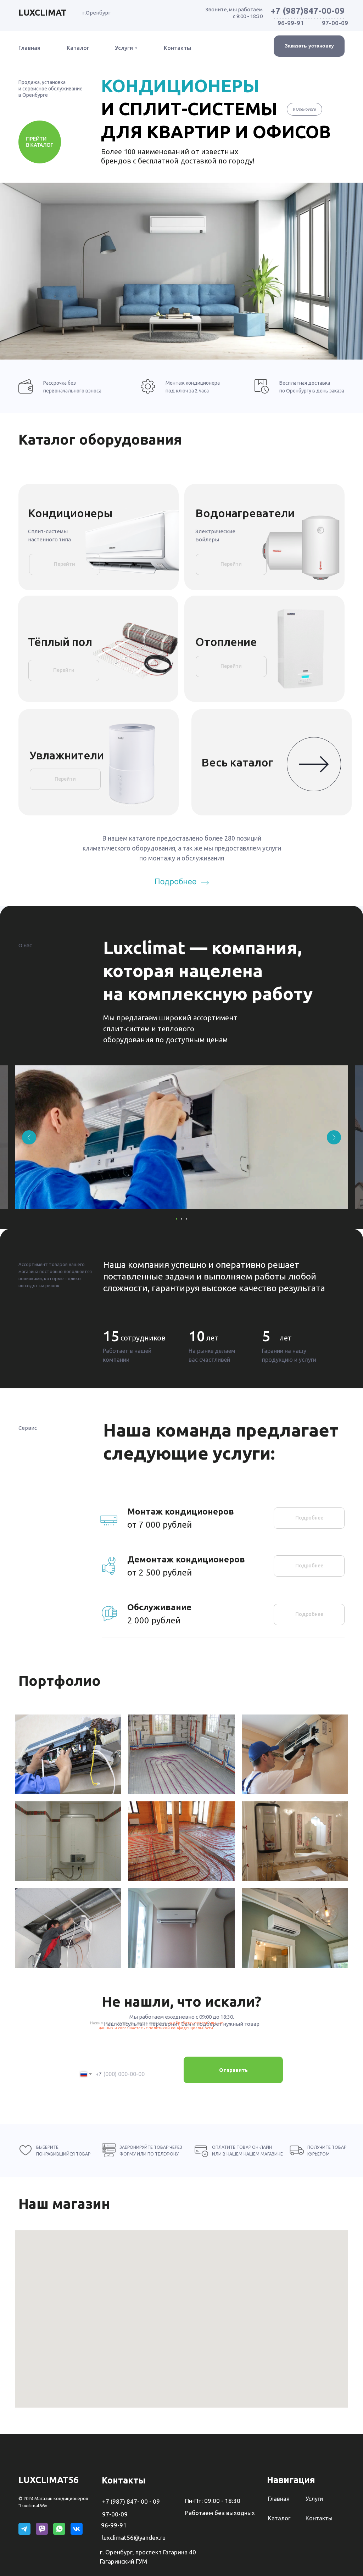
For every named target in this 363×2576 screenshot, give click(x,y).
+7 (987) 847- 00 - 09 (131, 2501)
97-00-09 (335, 23)
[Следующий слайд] (334, 1137)
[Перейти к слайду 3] (186, 1219)
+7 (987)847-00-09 (308, 11)
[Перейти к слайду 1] (177, 1219)
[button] (309, 46)
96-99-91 (291, 23)
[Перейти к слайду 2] (181, 1219)
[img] (182, 881)
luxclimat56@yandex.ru (134, 2538)
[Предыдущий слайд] (29, 1137)
